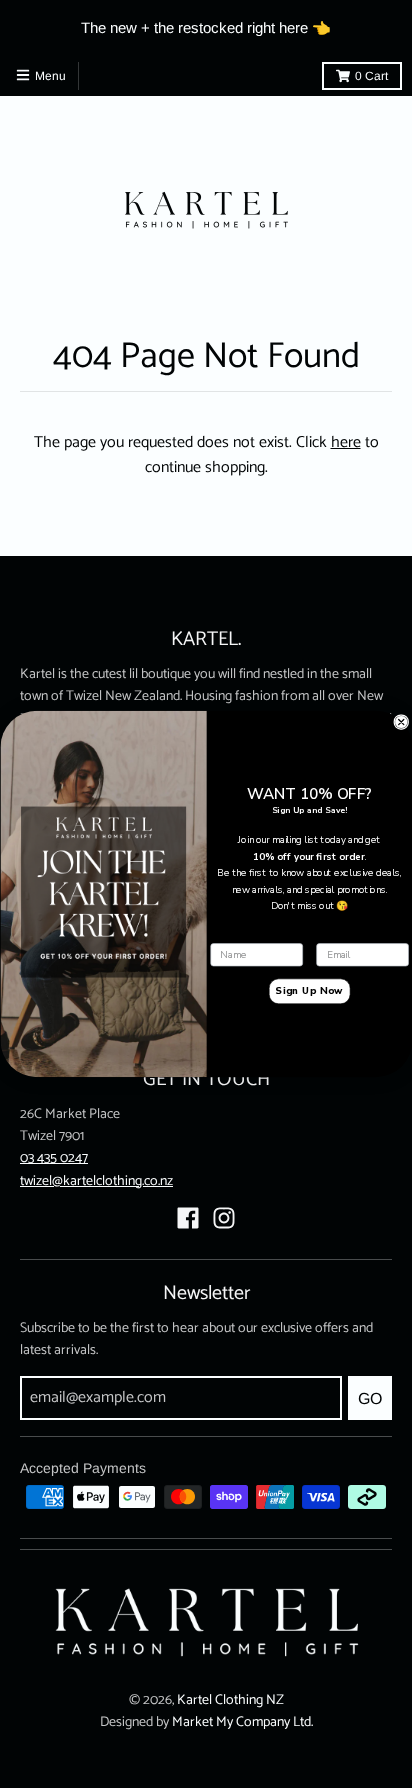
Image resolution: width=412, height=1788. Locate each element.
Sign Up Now (309, 991)
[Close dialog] (400, 722)
